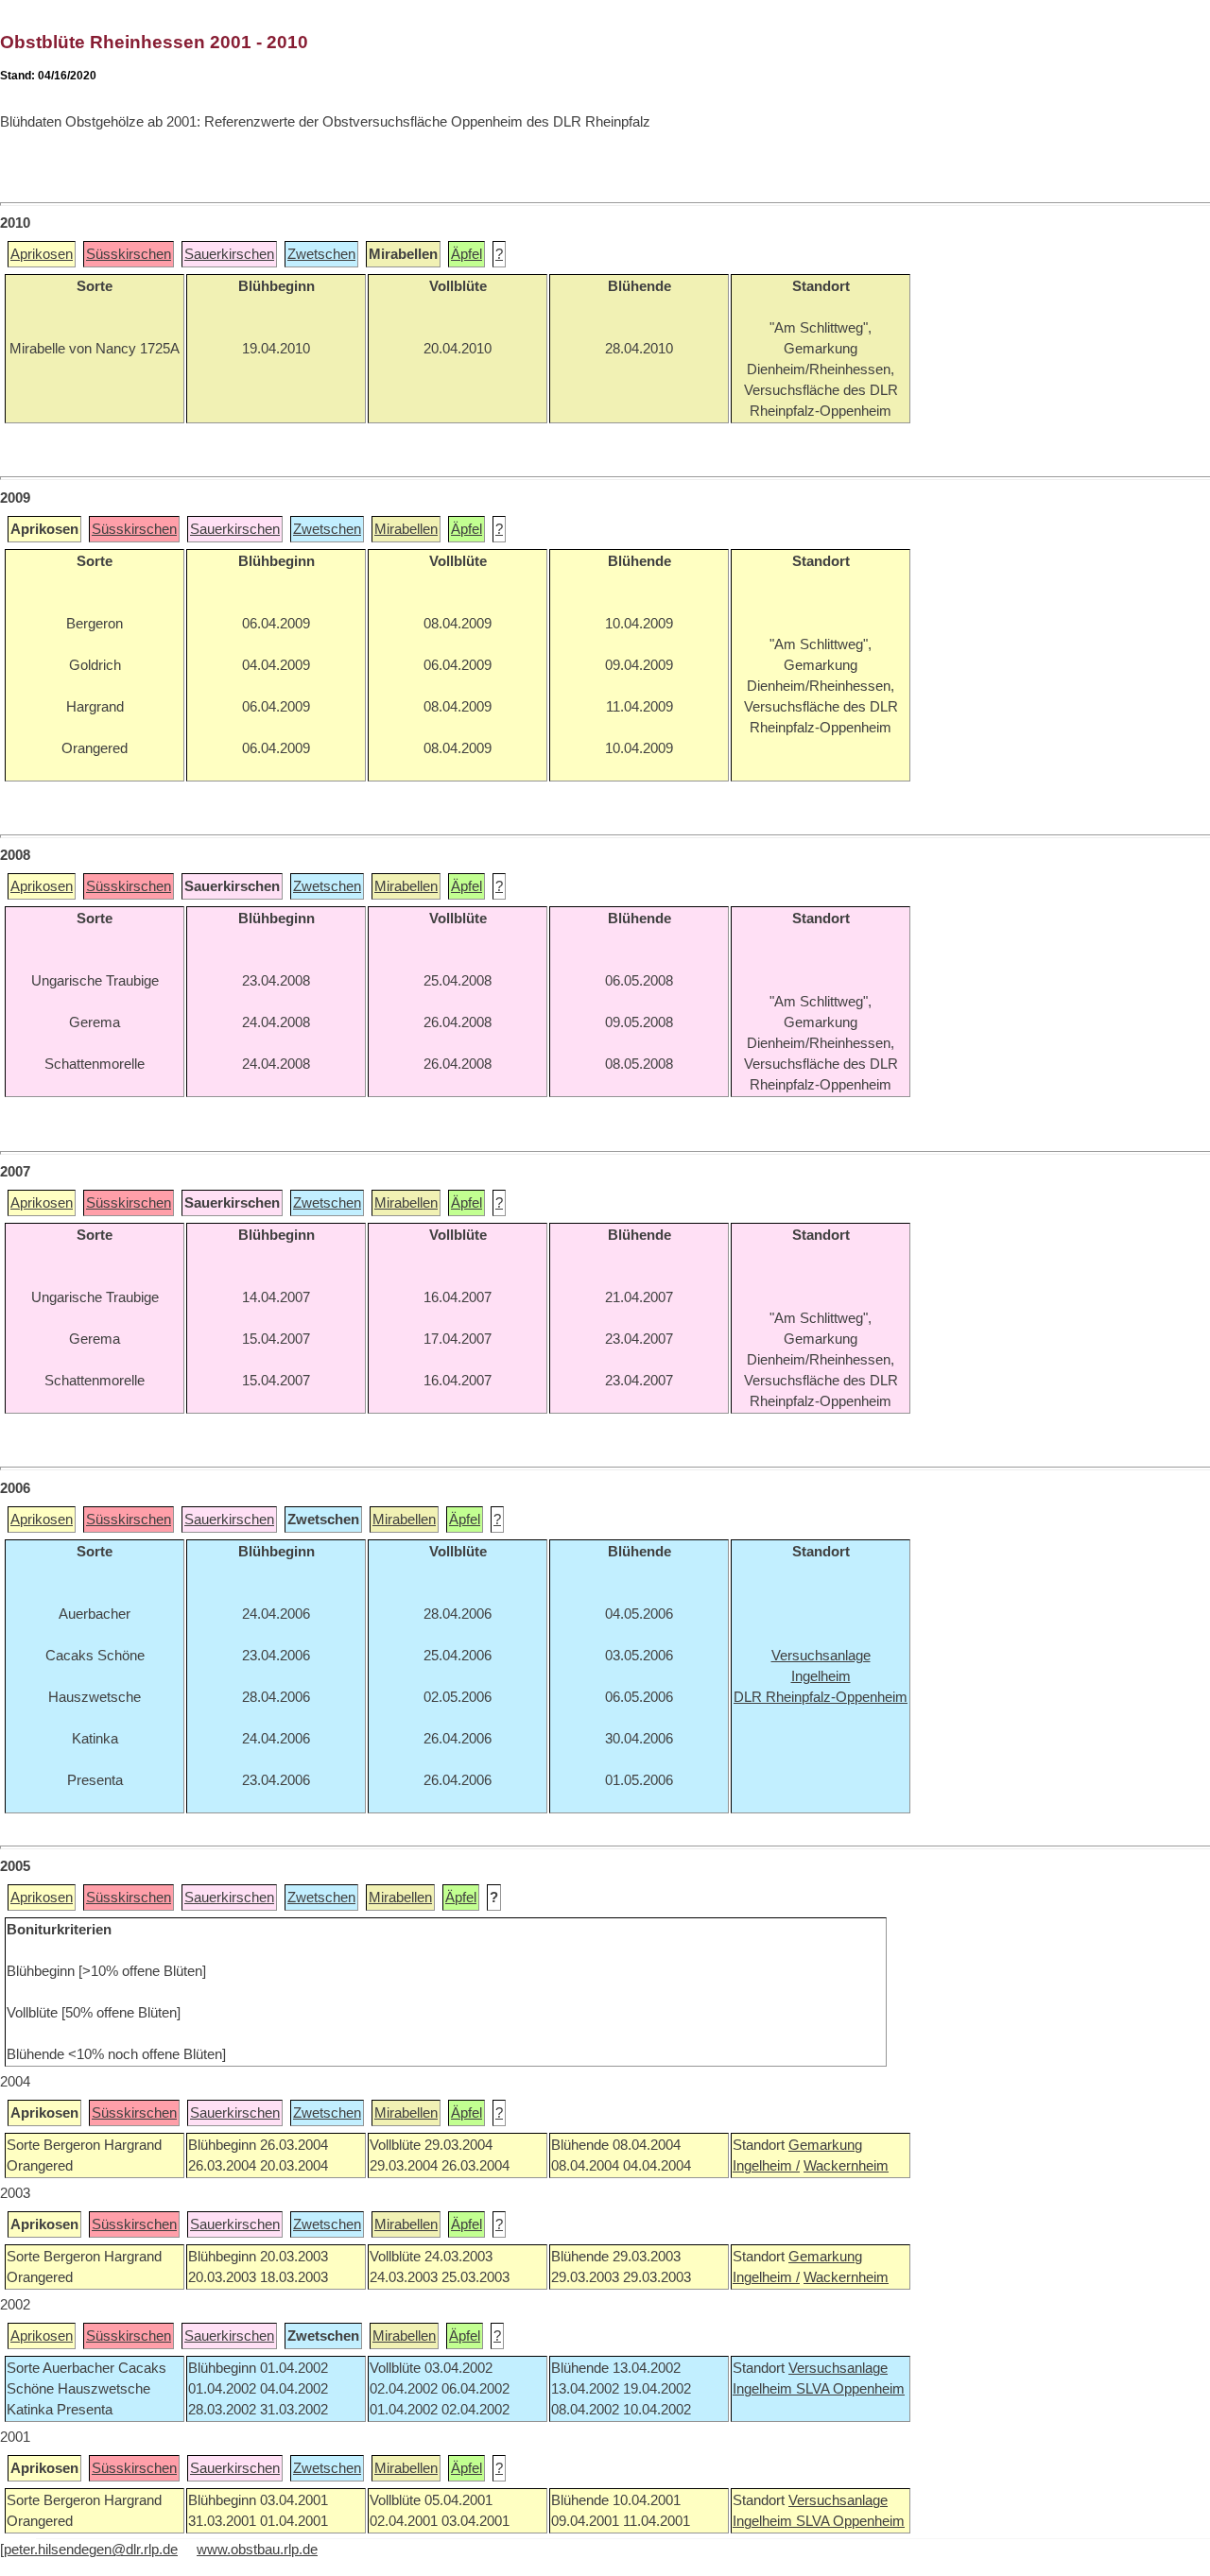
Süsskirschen (129, 254)
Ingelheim (764, 2389)
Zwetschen (321, 254)
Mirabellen (406, 529)
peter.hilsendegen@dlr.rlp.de (91, 2550)
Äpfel (467, 254)
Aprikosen (42, 254)
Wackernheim (846, 2166)
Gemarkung (825, 2145)
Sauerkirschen (229, 254)
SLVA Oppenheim (850, 2389)
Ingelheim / (766, 2166)
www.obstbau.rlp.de (257, 2550)
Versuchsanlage (838, 2368)
